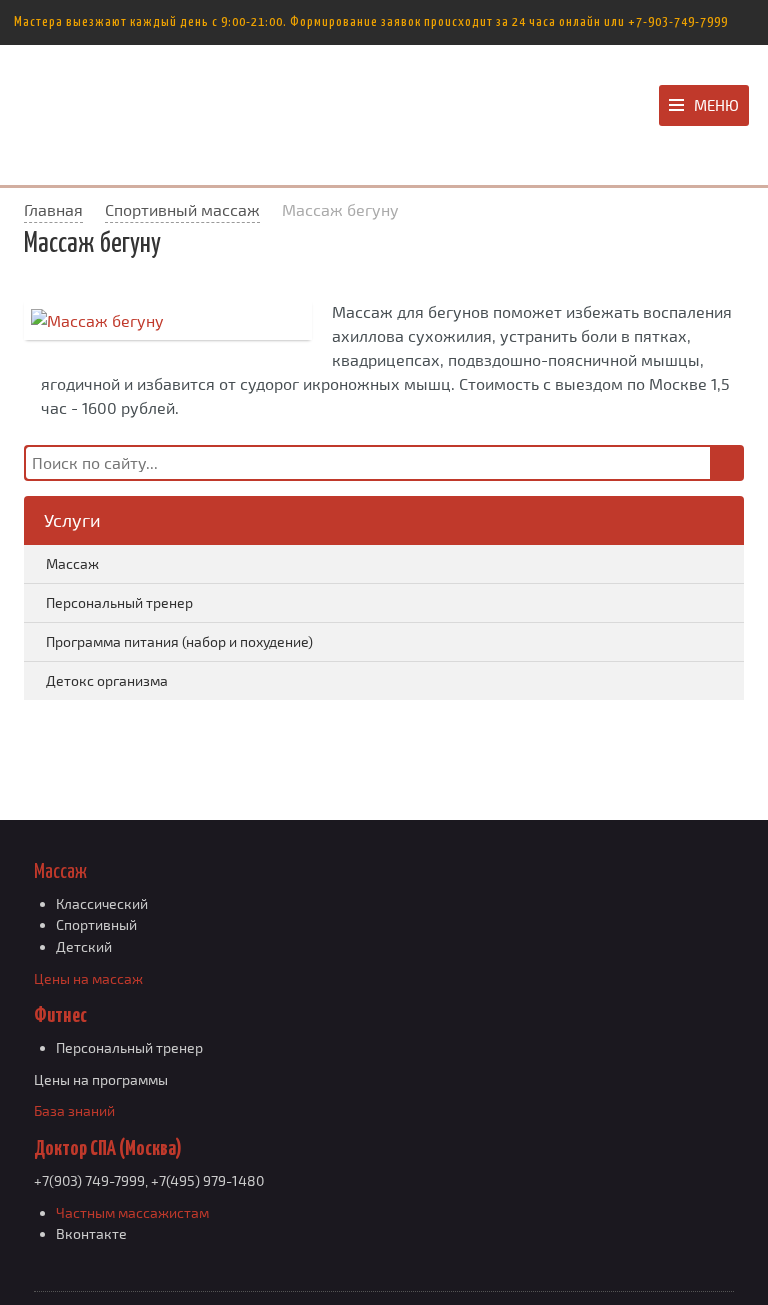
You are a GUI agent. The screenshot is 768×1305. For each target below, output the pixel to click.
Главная (53, 209)
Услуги (72, 520)
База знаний (74, 1110)
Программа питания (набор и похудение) (179, 641)
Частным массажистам (132, 1212)
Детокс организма (107, 680)
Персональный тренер (119, 602)
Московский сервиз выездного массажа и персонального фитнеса (147, 109)
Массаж (72, 563)
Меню (716, 105)
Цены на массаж (88, 978)
